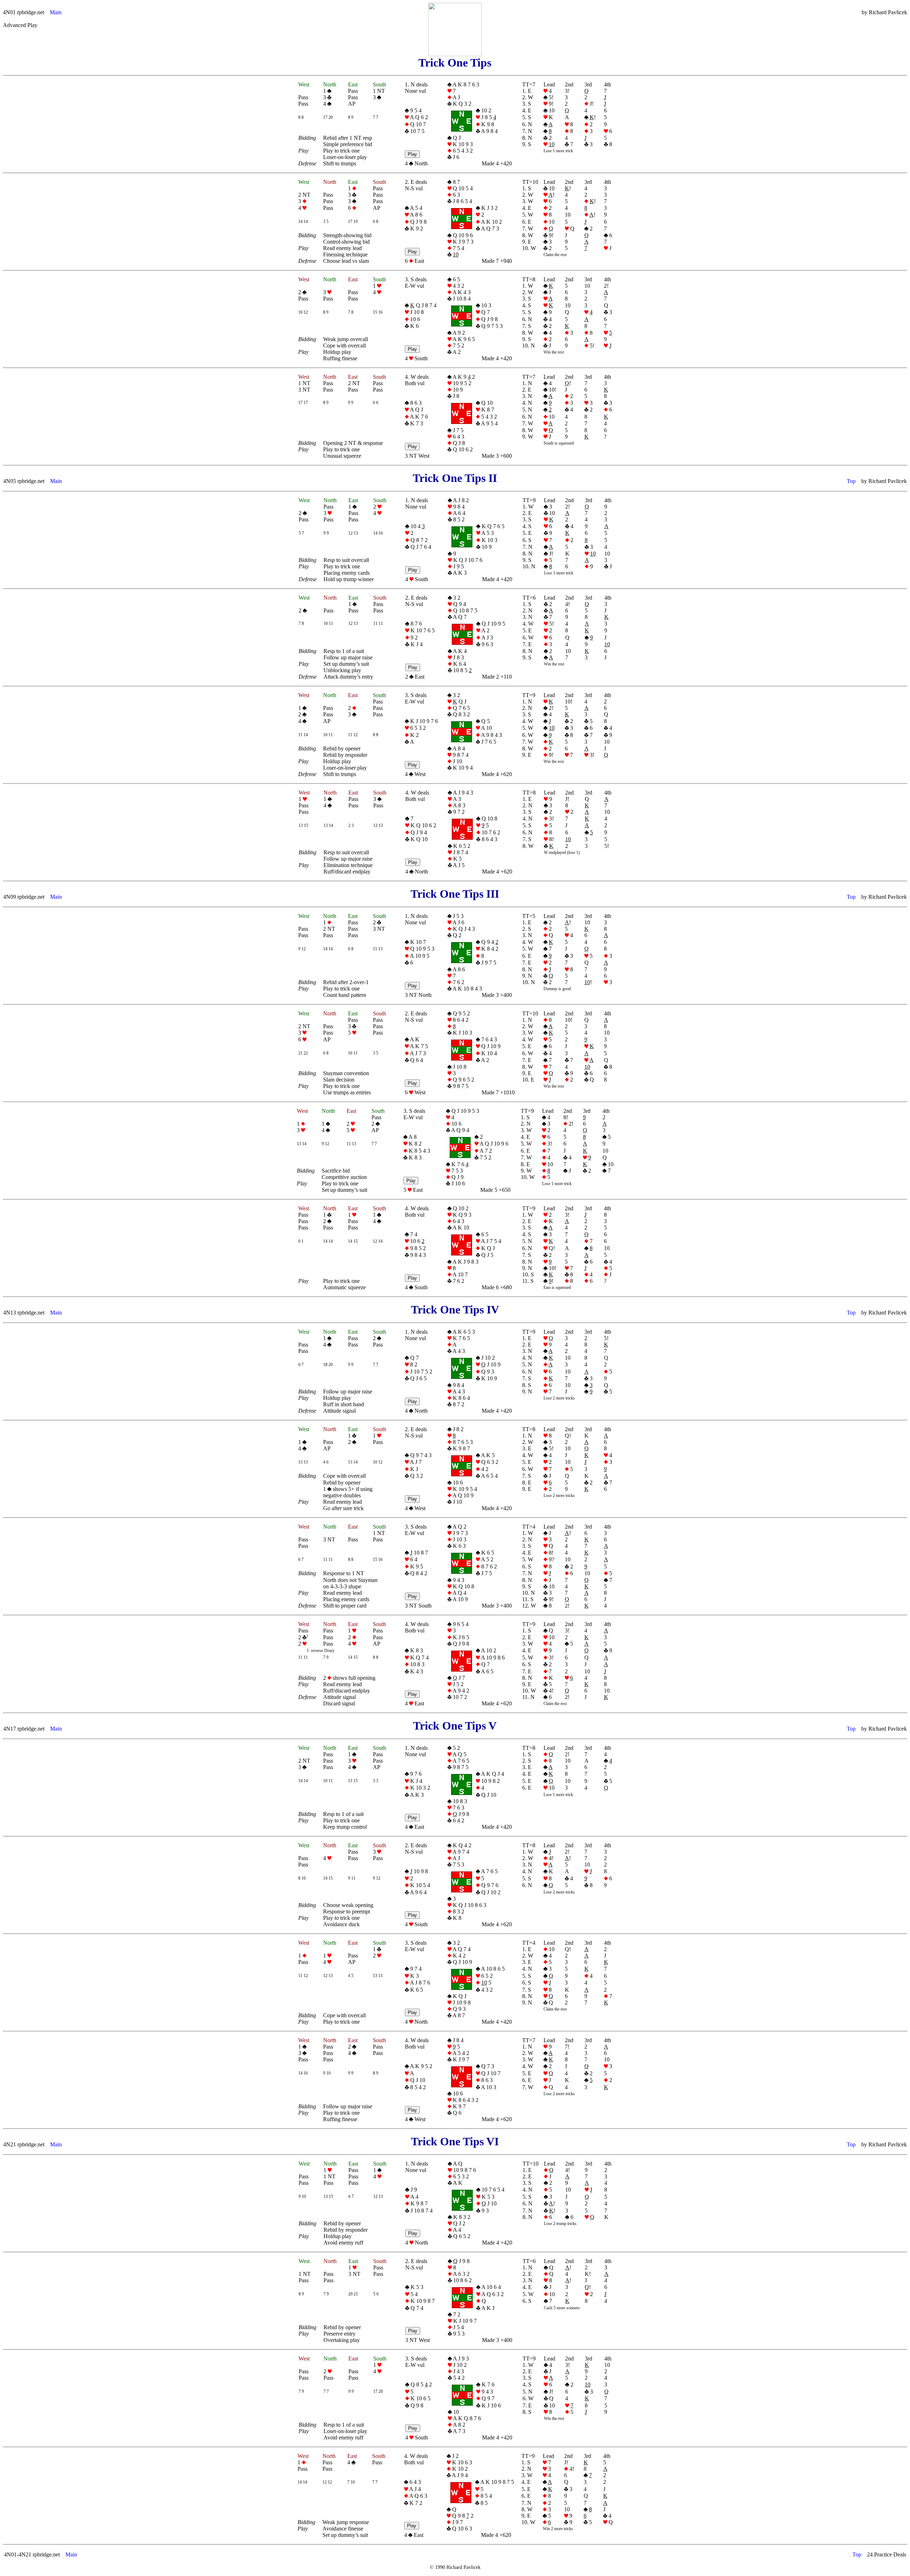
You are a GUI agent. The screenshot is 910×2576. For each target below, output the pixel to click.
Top (851, 481)
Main (56, 12)
